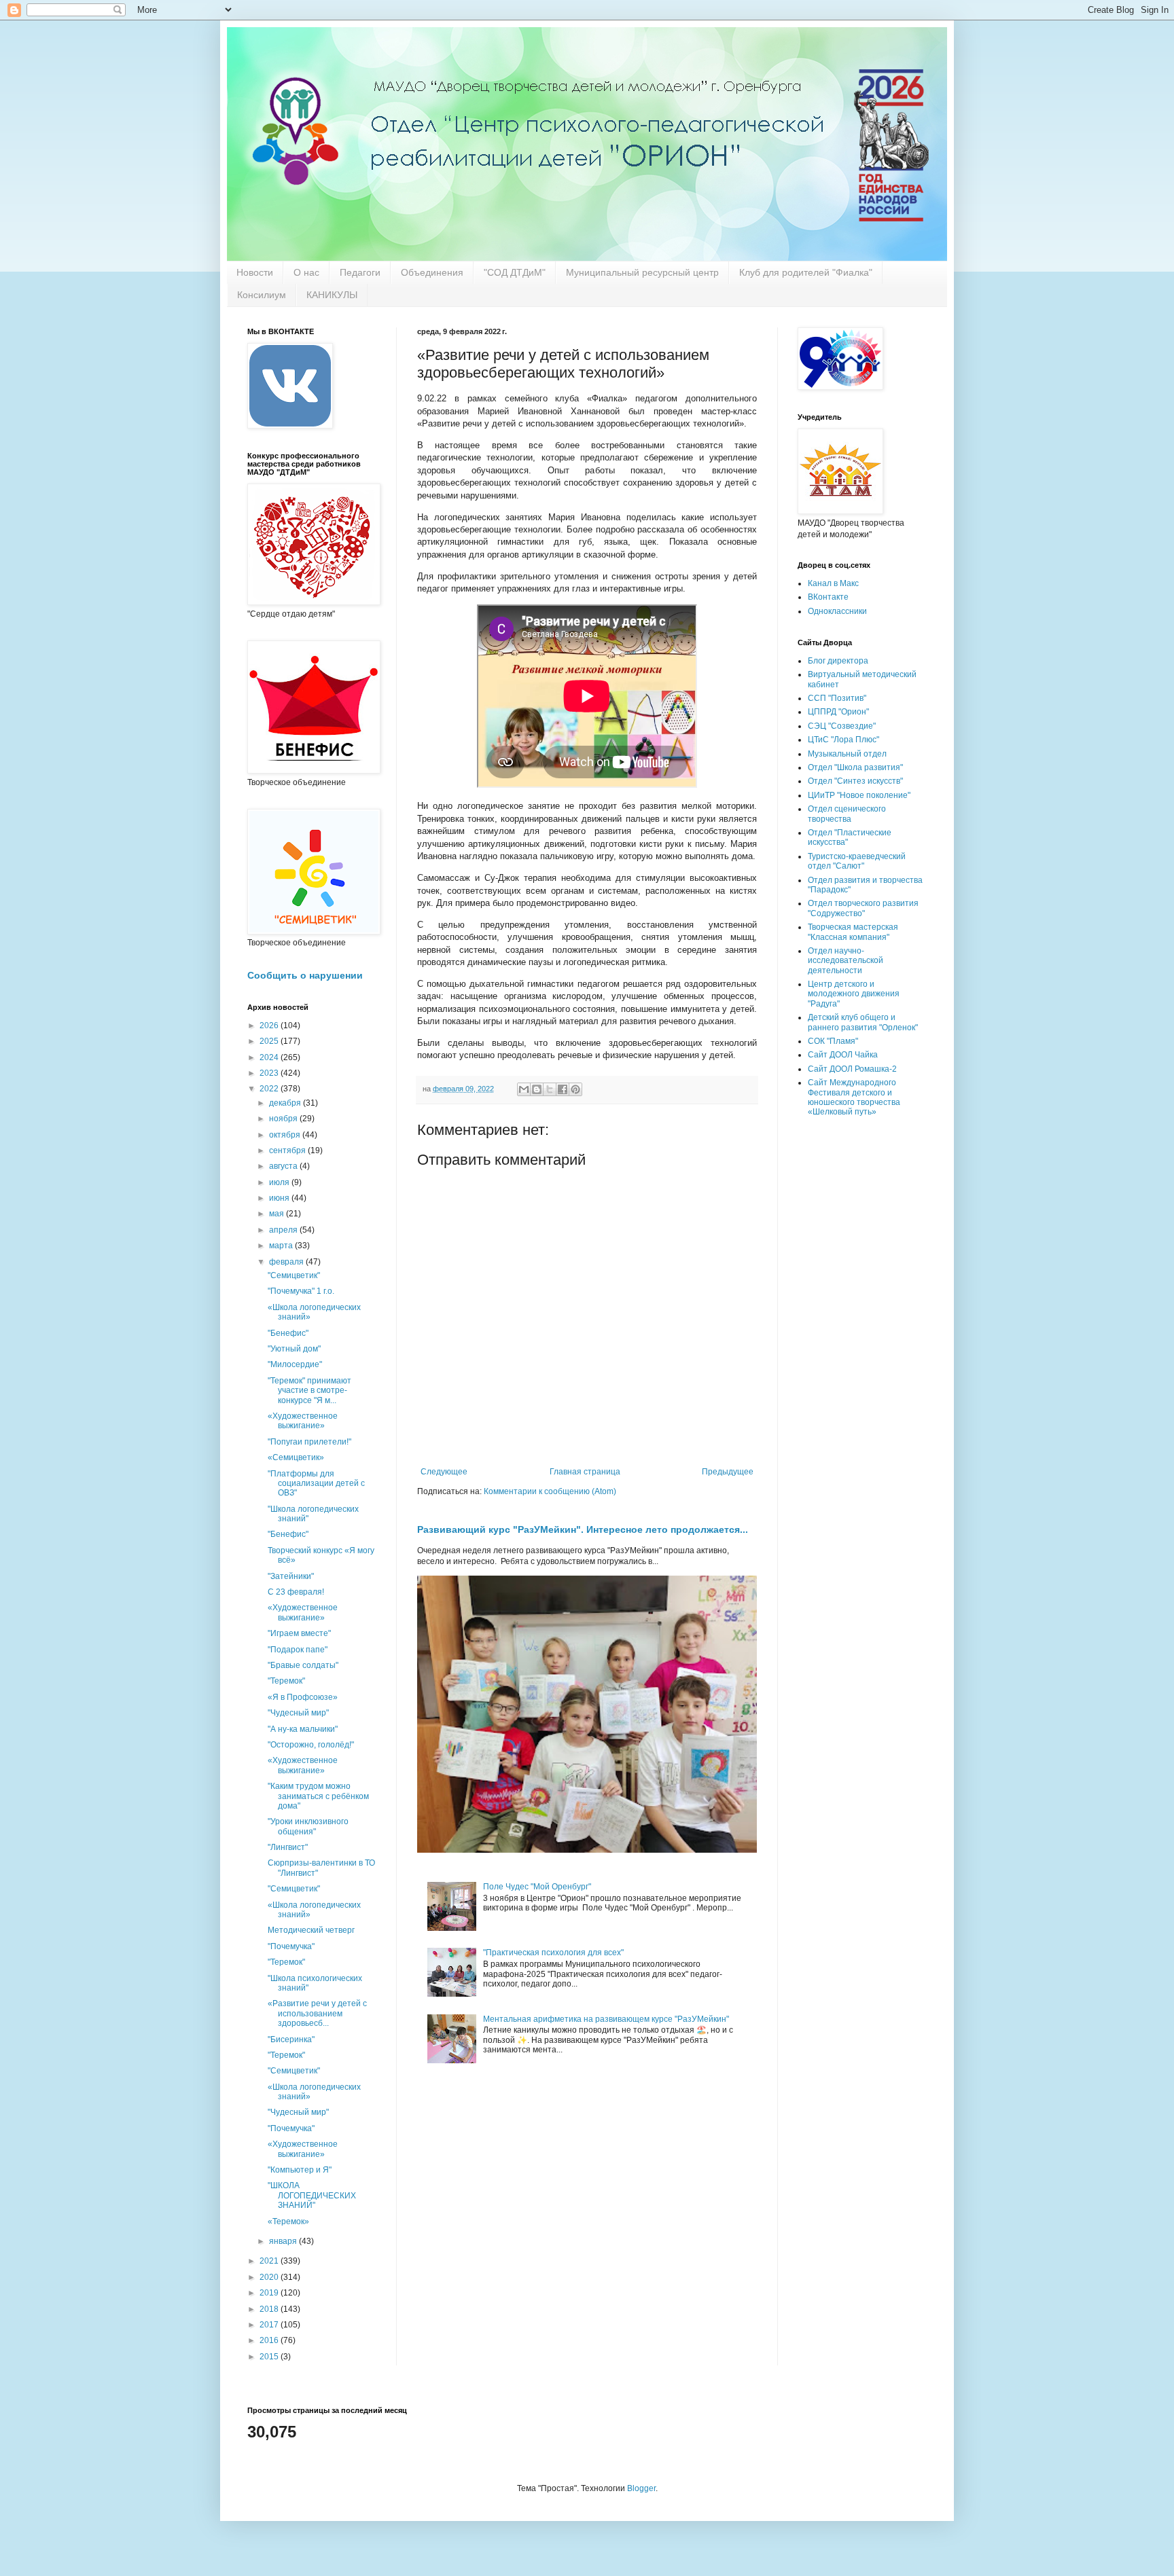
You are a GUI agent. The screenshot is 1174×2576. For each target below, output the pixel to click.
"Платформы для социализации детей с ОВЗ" (316, 1484)
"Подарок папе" (298, 1650)
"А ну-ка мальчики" (303, 1729)
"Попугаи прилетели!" (309, 1442)
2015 (270, 2357)
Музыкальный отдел (847, 754)
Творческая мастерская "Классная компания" (853, 932)
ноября (284, 1119)
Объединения (432, 272)
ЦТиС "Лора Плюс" (843, 740)
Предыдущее (728, 1472)
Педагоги (360, 272)
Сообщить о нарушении (305, 975)
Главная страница (585, 1472)
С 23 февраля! (296, 1592)
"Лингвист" (288, 1847)
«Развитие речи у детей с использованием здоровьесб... (317, 2013)
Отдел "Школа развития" (855, 767)
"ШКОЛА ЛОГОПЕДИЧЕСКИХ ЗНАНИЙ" (312, 2195)
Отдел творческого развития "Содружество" (863, 908)
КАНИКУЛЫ (332, 295)
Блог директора (838, 661)
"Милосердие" (295, 1364)
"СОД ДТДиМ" (515, 272)
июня (280, 1198)
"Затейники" (291, 1576)
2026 (270, 1026)
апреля (284, 1230)
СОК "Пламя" (833, 1041)
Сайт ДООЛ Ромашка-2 (852, 1069)
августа (284, 1166)
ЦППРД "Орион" (838, 712)
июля (280, 1182)
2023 (270, 1073)
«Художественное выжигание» (303, 1421)
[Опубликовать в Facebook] (563, 1089)
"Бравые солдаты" (303, 1665)
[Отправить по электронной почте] (524, 1089)
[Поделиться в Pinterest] (575, 1089)
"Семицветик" (294, 1275)
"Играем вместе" (299, 1633)
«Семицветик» (296, 1457)
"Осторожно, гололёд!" (311, 1745)
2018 (270, 2309)
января (284, 2241)
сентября (288, 1150)
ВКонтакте (828, 597)
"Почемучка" (291, 1946)
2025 (270, 1041)
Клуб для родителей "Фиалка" (806, 272)
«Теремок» (288, 2221)
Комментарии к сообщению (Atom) (550, 1491)
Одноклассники (837, 611)
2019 (270, 2293)
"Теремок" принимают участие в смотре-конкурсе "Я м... (309, 1391)
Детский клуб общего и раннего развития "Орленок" (863, 1022)
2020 (270, 2277)
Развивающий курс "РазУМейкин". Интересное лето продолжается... (583, 1529)
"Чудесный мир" (298, 1713)
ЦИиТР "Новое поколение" (859, 795)
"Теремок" (286, 1681)
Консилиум (262, 295)
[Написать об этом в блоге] (537, 1089)
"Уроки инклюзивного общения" (308, 1826)
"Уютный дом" (294, 1349)
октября (286, 1135)
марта (282, 1246)
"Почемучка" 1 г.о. (301, 1291)
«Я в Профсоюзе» (303, 1697)
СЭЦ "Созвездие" (842, 726)
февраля (287, 1262)
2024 (270, 1057)
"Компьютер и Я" (300, 2170)
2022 (270, 1089)
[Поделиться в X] (550, 1089)
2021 (270, 2261)
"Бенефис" (288, 1333)
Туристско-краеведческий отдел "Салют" (857, 861)
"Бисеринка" (291, 2039)
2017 (270, 2325)
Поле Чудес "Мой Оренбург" (537, 1887)
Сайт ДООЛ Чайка (843, 1055)
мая (278, 1214)
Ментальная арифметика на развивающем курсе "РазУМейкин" (606, 2019)
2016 (270, 2340)
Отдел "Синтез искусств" (855, 781)
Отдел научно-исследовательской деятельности (846, 961)
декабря (286, 1103)
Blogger (641, 2488)
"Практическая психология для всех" (553, 1953)
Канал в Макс (833, 583)
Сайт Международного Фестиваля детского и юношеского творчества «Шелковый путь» (854, 1097)
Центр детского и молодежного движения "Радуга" (854, 994)
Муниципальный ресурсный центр (642, 272)
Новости (255, 272)
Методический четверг (311, 1930)
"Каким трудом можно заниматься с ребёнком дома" (318, 1796)
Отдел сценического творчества (847, 814)
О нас (306, 272)
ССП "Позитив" (837, 698)
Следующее (444, 1472)
